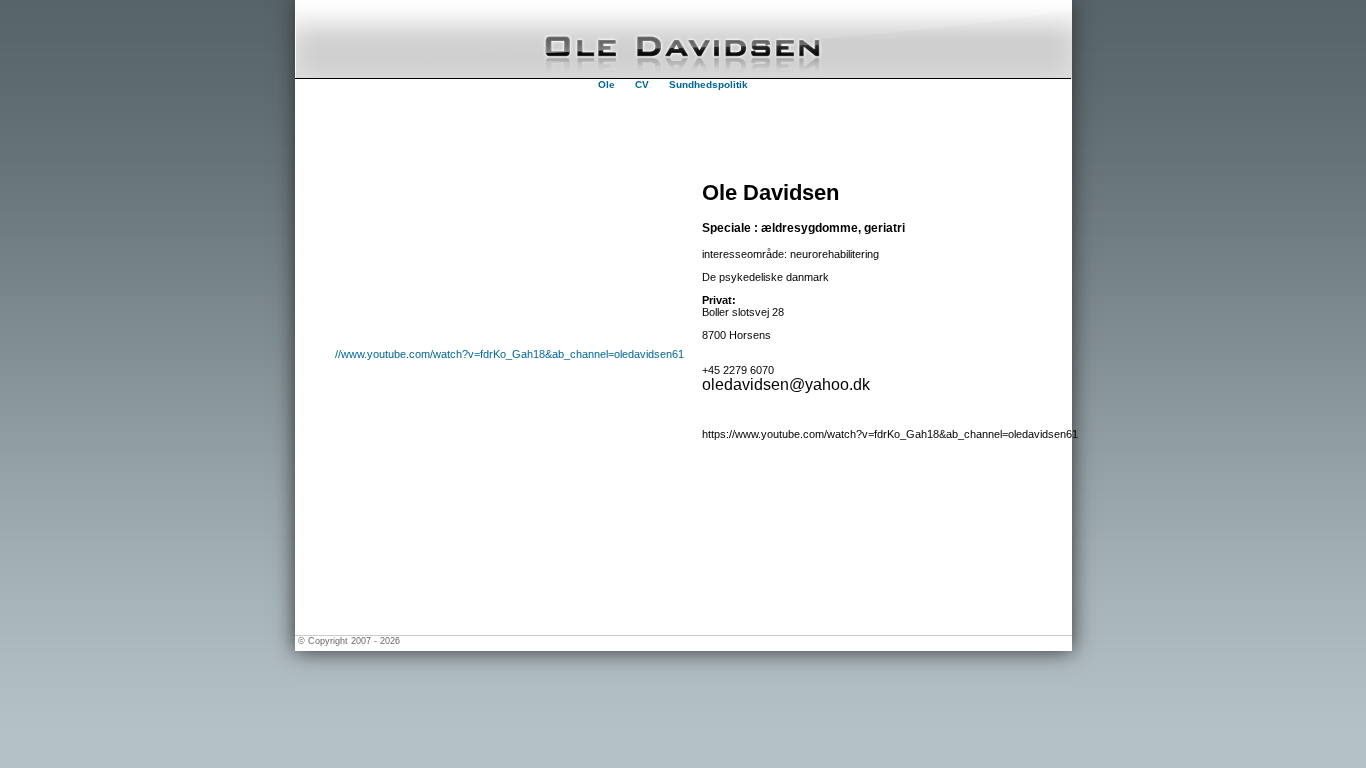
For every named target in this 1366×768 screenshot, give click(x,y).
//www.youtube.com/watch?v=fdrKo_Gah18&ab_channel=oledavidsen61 (509, 354)
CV (642, 84)
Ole (606, 84)
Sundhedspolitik (708, 84)
